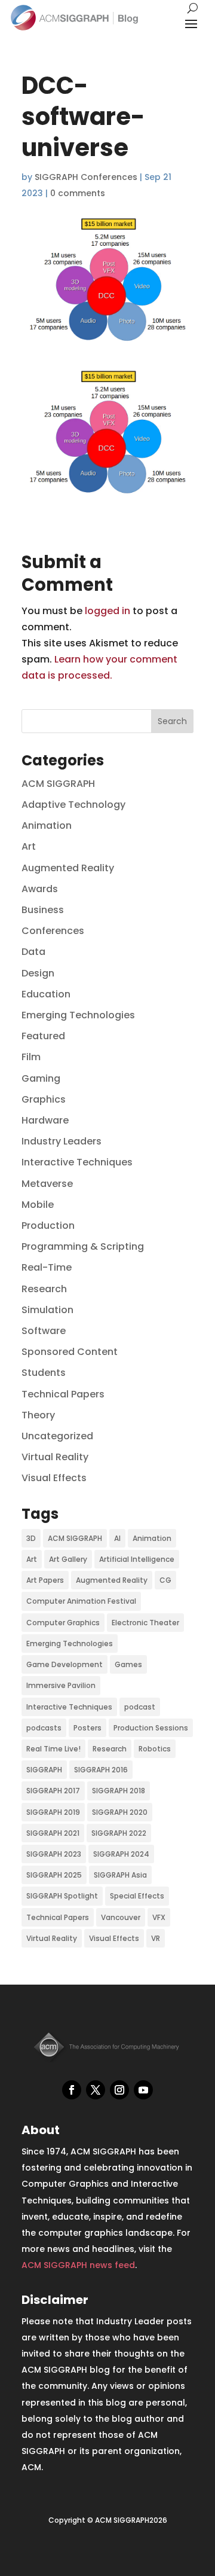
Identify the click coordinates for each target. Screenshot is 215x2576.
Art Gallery (68, 1559)
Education (46, 994)
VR (156, 1938)
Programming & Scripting (83, 1246)
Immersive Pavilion (61, 1685)
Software (44, 1331)
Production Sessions (151, 1728)
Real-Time (47, 1267)
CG (165, 1580)
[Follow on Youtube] (143, 2090)
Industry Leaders (62, 1141)
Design (38, 973)
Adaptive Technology (73, 805)
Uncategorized (57, 1436)
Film (31, 1057)
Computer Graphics (63, 1623)
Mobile (38, 1205)
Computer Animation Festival (81, 1601)
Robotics (155, 1749)
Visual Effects (54, 1478)
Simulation (47, 1310)
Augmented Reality (68, 868)
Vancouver (121, 1917)
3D (31, 1538)
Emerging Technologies (78, 1015)
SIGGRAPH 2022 (119, 1833)
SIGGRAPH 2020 (120, 1812)
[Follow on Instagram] (119, 2090)
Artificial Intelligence (137, 1559)
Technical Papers (63, 1394)
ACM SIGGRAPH (58, 784)
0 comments (78, 193)
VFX (159, 1917)
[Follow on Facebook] (72, 2090)
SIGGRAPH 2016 (101, 1770)
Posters (87, 1728)
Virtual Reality (55, 1457)
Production (48, 1226)
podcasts (44, 1728)
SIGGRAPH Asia (120, 1875)
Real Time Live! (53, 1749)
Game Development (64, 1664)
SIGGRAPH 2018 (119, 1791)
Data (33, 952)
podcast (140, 1707)
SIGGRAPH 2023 (54, 1854)
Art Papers (45, 1580)
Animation (47, 825)
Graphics (44, 1099)
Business (43, 910)
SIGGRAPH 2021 (53, 1833)
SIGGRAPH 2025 (54, 1875)
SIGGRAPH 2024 (121, 1854)
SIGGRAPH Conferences (86, 177)
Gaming (41, 1078)
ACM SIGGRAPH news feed (78, 2265)
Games (128, 1664)
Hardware (45, 1120)
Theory (38, 1415)
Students (44, 1373)
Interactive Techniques (77, 1162)
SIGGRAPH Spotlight (62, 1896)
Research (44, 1289)
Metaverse (47, 1184)
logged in (107, 611)
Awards (40, 889)
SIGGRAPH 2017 (53, 1791)
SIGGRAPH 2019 (53, 1812)
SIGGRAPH (44, 1770)
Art (29, 846)
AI (117, 1538)
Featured (43, 1036)
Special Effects (137, 1896)
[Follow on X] (96, 2090)
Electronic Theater (145, 1623)
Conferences (53, 931)
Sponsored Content (70, 1352)
